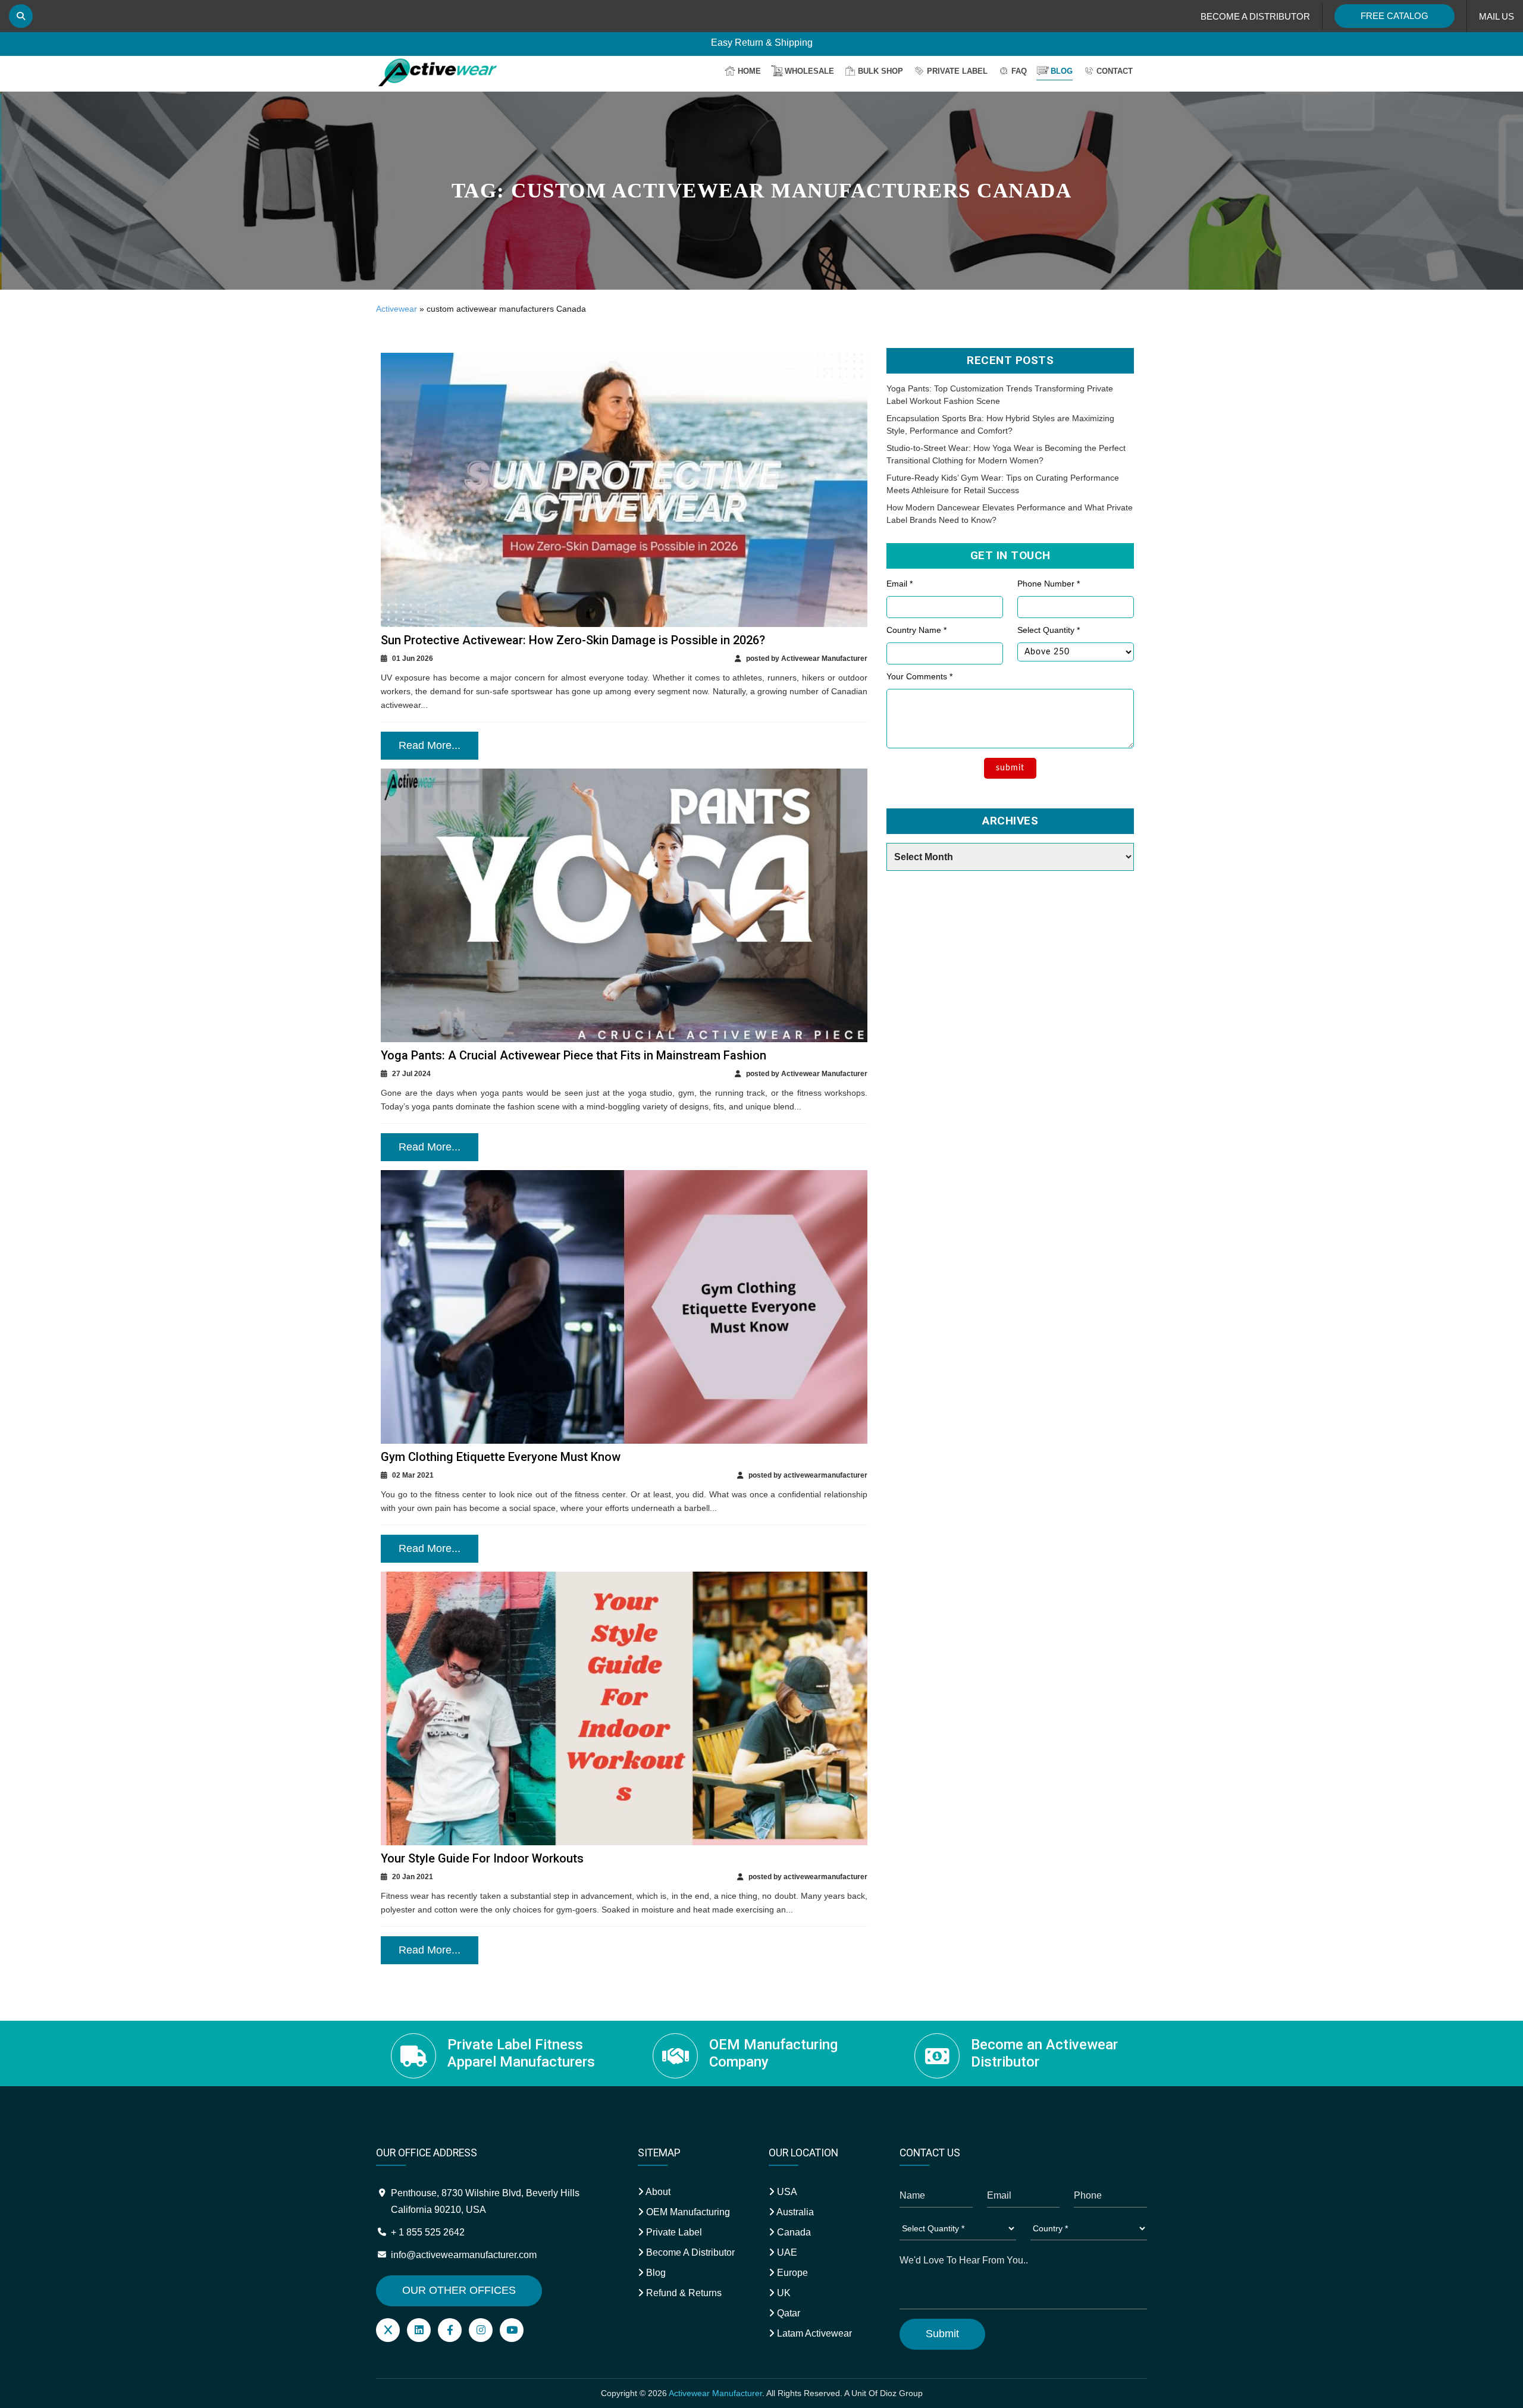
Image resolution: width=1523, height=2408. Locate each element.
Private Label (957, 71)
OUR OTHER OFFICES (459, 2290)
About (657, 2192)
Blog (1062, 71)
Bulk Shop (880, 71)
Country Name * (916, 630)
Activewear (397, 309)
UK (783, 2293)
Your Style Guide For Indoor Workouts (482, 1858)
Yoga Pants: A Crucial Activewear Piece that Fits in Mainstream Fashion (574, 1055)
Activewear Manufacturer (715, 2393)
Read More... (430, 745)
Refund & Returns (683, 2293)
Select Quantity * (1049, 630)
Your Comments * (919, 676)
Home (749, 71)
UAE (786, 2252)
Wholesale (809, 71)
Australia (794, 2212)
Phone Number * (1049, 584)
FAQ (1019, 71)
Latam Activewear (813, 2333)
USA (786, 2192)
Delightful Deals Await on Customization (762, 43)
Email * (900, 584)
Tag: (762, 191)
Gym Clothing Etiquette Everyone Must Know (501, 1457)
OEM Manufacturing (687, 2212)
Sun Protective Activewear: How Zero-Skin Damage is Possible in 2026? (573, 640)
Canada (793, 2232)
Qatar (787, 2313)
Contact (1115, 71)
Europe (791, 2273)
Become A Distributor (689, 2252)
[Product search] (21, 16)
